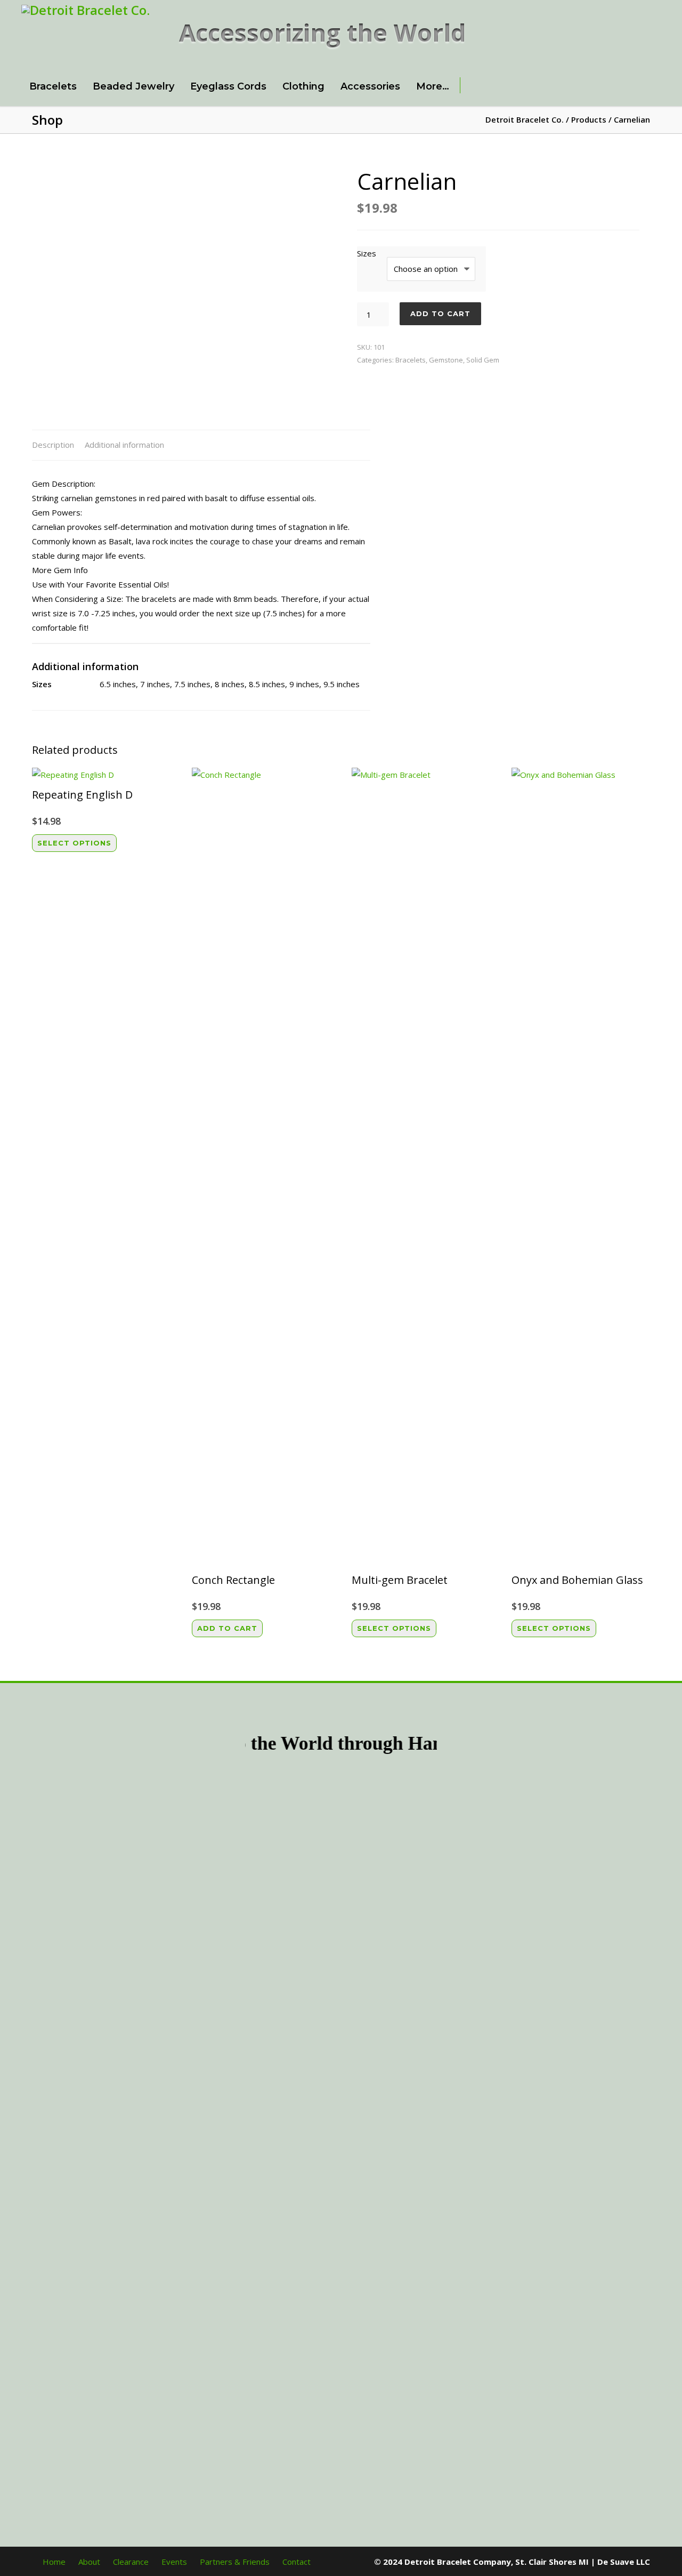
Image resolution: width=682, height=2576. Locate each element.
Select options (74, 843)
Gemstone (446, 360)
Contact (297, 2562)
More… (433, 86)
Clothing (303, 86)
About (89, 2562)
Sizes (367, 253)
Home (54, 2562)
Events (174, 2562)
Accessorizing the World (323, 32)
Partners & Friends (235, 2562)
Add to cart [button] (227, 1628)
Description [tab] (53, 445)
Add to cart (440, 313)
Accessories (370, 86)
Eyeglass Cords (228, 86)
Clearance (131, 2562)
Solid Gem (483, 360)
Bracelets (53, 86)
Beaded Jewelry (133, 86)
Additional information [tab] (124, 445)
